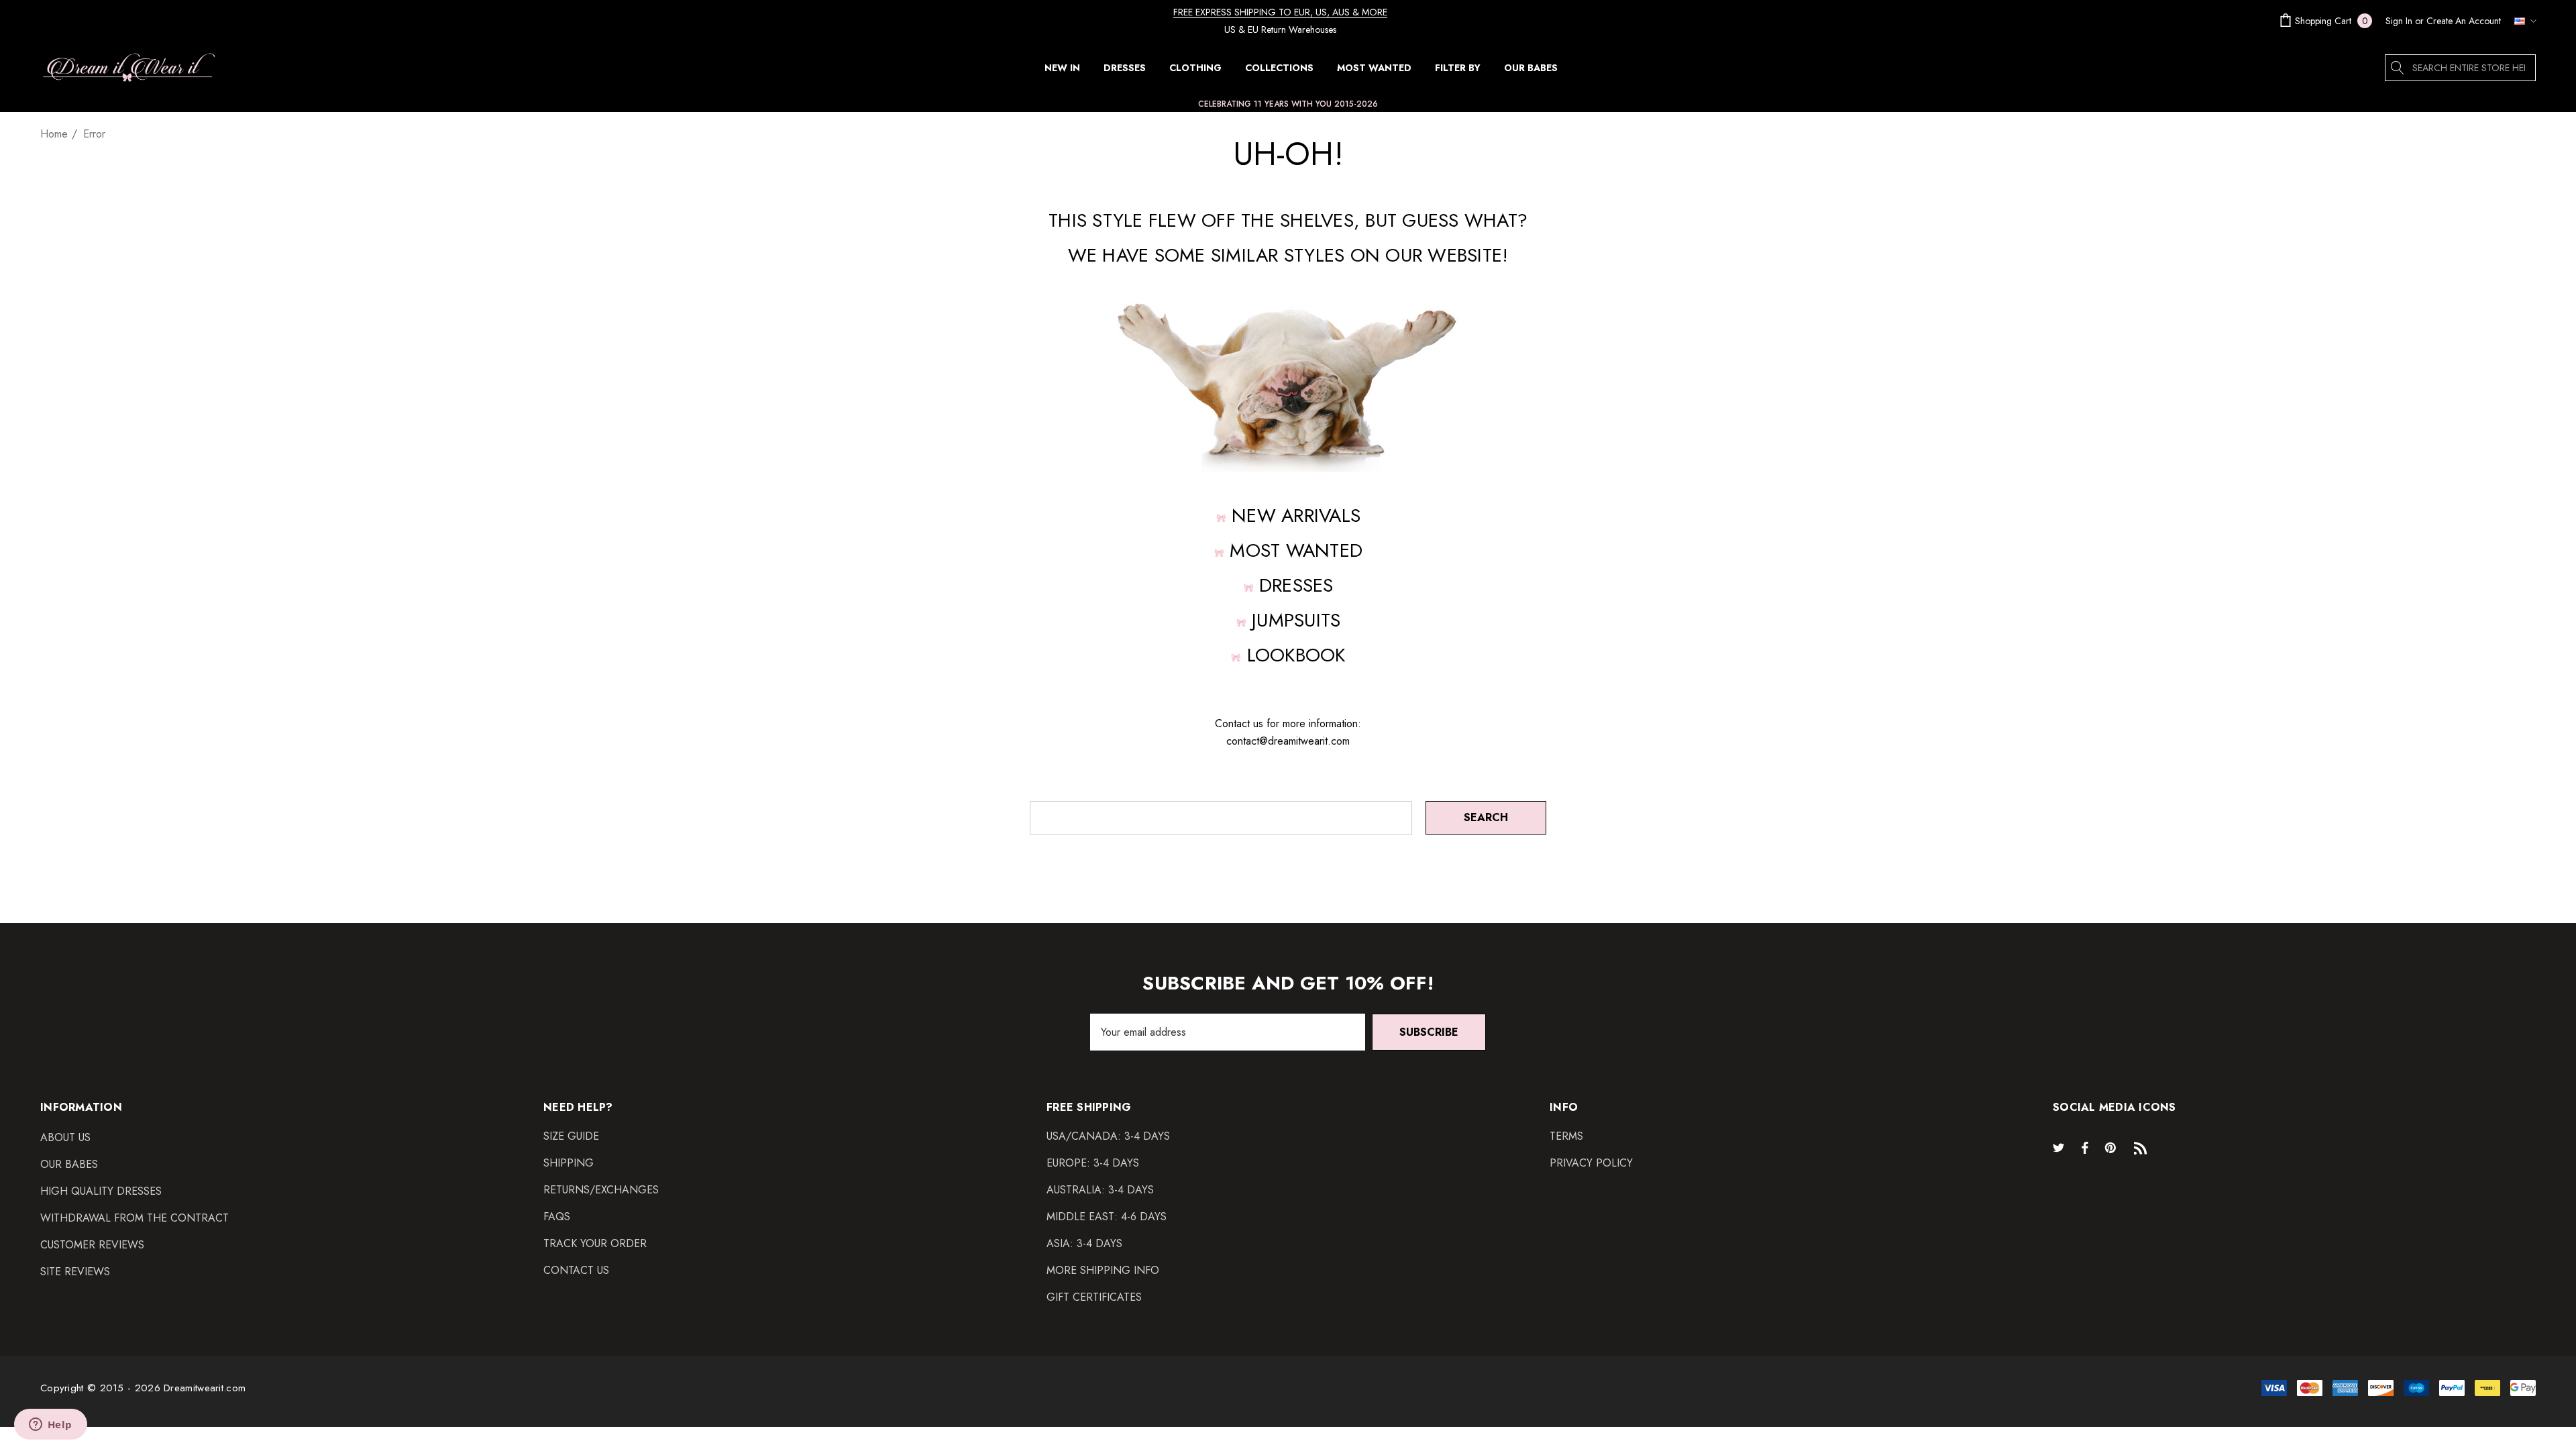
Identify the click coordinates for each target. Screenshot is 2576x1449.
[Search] (2398, 68)
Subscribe (1429, 1032)
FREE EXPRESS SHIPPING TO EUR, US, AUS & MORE (1280, 12)
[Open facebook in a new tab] (2085, 1147)
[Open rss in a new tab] (2143, 1147)
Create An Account (2464, 21)
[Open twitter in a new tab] (2061, 1147)
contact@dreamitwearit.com (1288, 741)
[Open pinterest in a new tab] (2112, 1147)
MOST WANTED (1296, 550)
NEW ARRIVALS (1296, 516)
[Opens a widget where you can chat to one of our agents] (50, 1426)
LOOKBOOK (1296, 655)
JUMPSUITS (1296, 620)
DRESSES (1296, 585)
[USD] (2522, 21)
